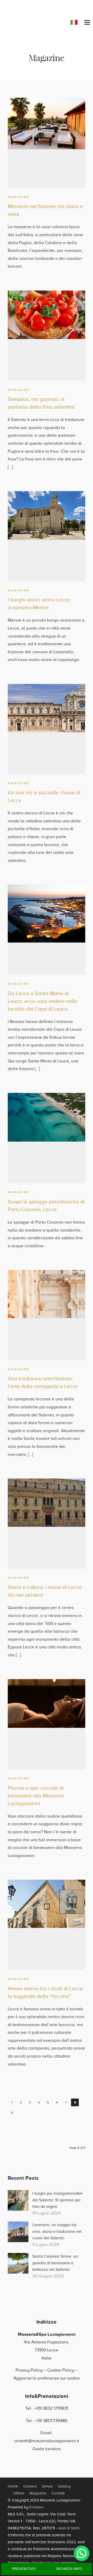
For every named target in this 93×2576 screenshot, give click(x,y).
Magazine (19, 197)
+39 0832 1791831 (51, 2408)
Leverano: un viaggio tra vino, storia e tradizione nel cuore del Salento (57, 2231)
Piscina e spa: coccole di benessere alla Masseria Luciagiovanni (36, 1796)
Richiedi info (69, 2569)
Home (13, 2486)
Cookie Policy (61, 2370)
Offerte (19, 2493)
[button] (82, 2553)
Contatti (58, 2493)
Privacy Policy (29, 2370)
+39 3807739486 (51, 2421)
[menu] (87, 23)
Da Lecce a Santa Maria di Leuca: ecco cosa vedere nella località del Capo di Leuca (42, 1001)
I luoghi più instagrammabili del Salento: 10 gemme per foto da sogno (57, 2200)
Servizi (47, 2486)
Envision (36, 2507)
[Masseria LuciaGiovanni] (27, 21)
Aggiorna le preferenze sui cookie (47, 2378)
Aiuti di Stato (69, 2528)
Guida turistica (47, 2449)
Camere (30, 2486)
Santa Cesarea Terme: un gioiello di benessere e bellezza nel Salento (55, 2263)
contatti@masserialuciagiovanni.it (47, 2441)
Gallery (64, 2486)
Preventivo (24, 2569)
